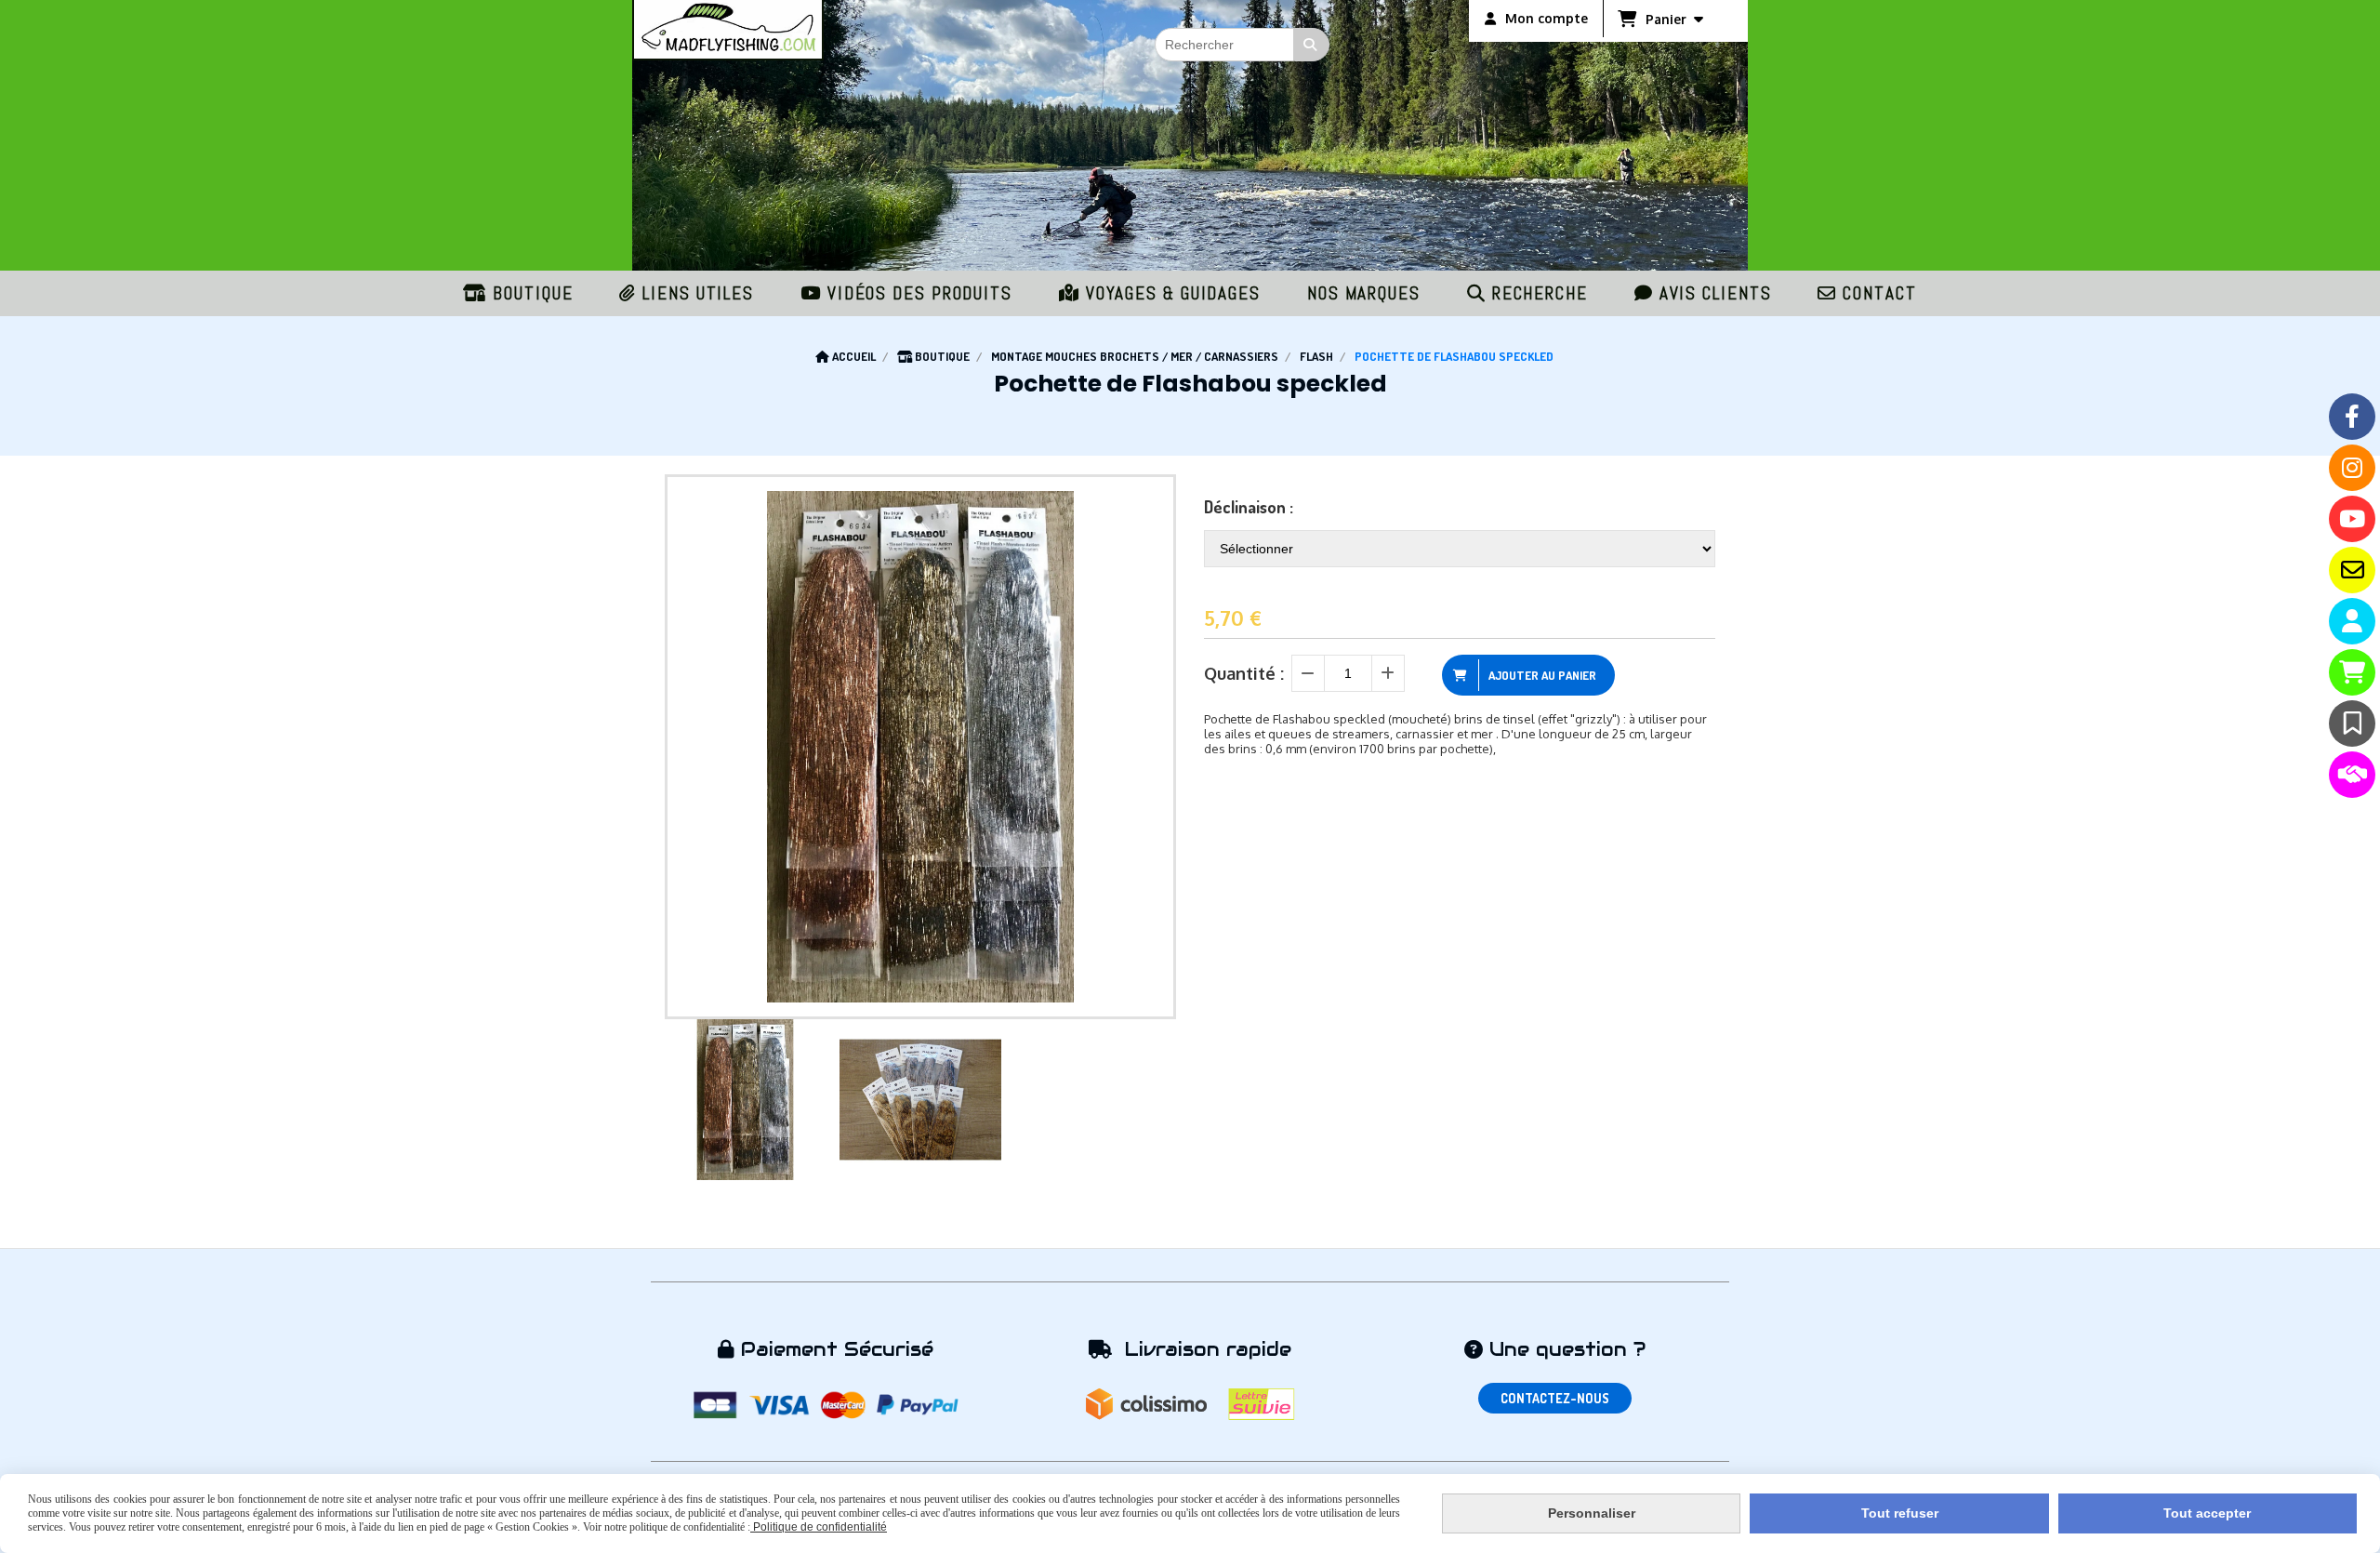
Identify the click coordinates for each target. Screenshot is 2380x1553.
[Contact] (2352, 570)
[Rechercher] (1312, 45)
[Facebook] (2352, 417)
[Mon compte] (2352, 621)
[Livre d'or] (2352, 723)
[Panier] (2352, 672)
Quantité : (1244, 673)
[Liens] (2352, 775)
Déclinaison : (1249, 507)
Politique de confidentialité (819, 1527)
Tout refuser (1900, 1513)
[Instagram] (2352, 468)
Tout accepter (2207, 1513)
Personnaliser (1592, 1513)
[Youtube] (2352, 519)
